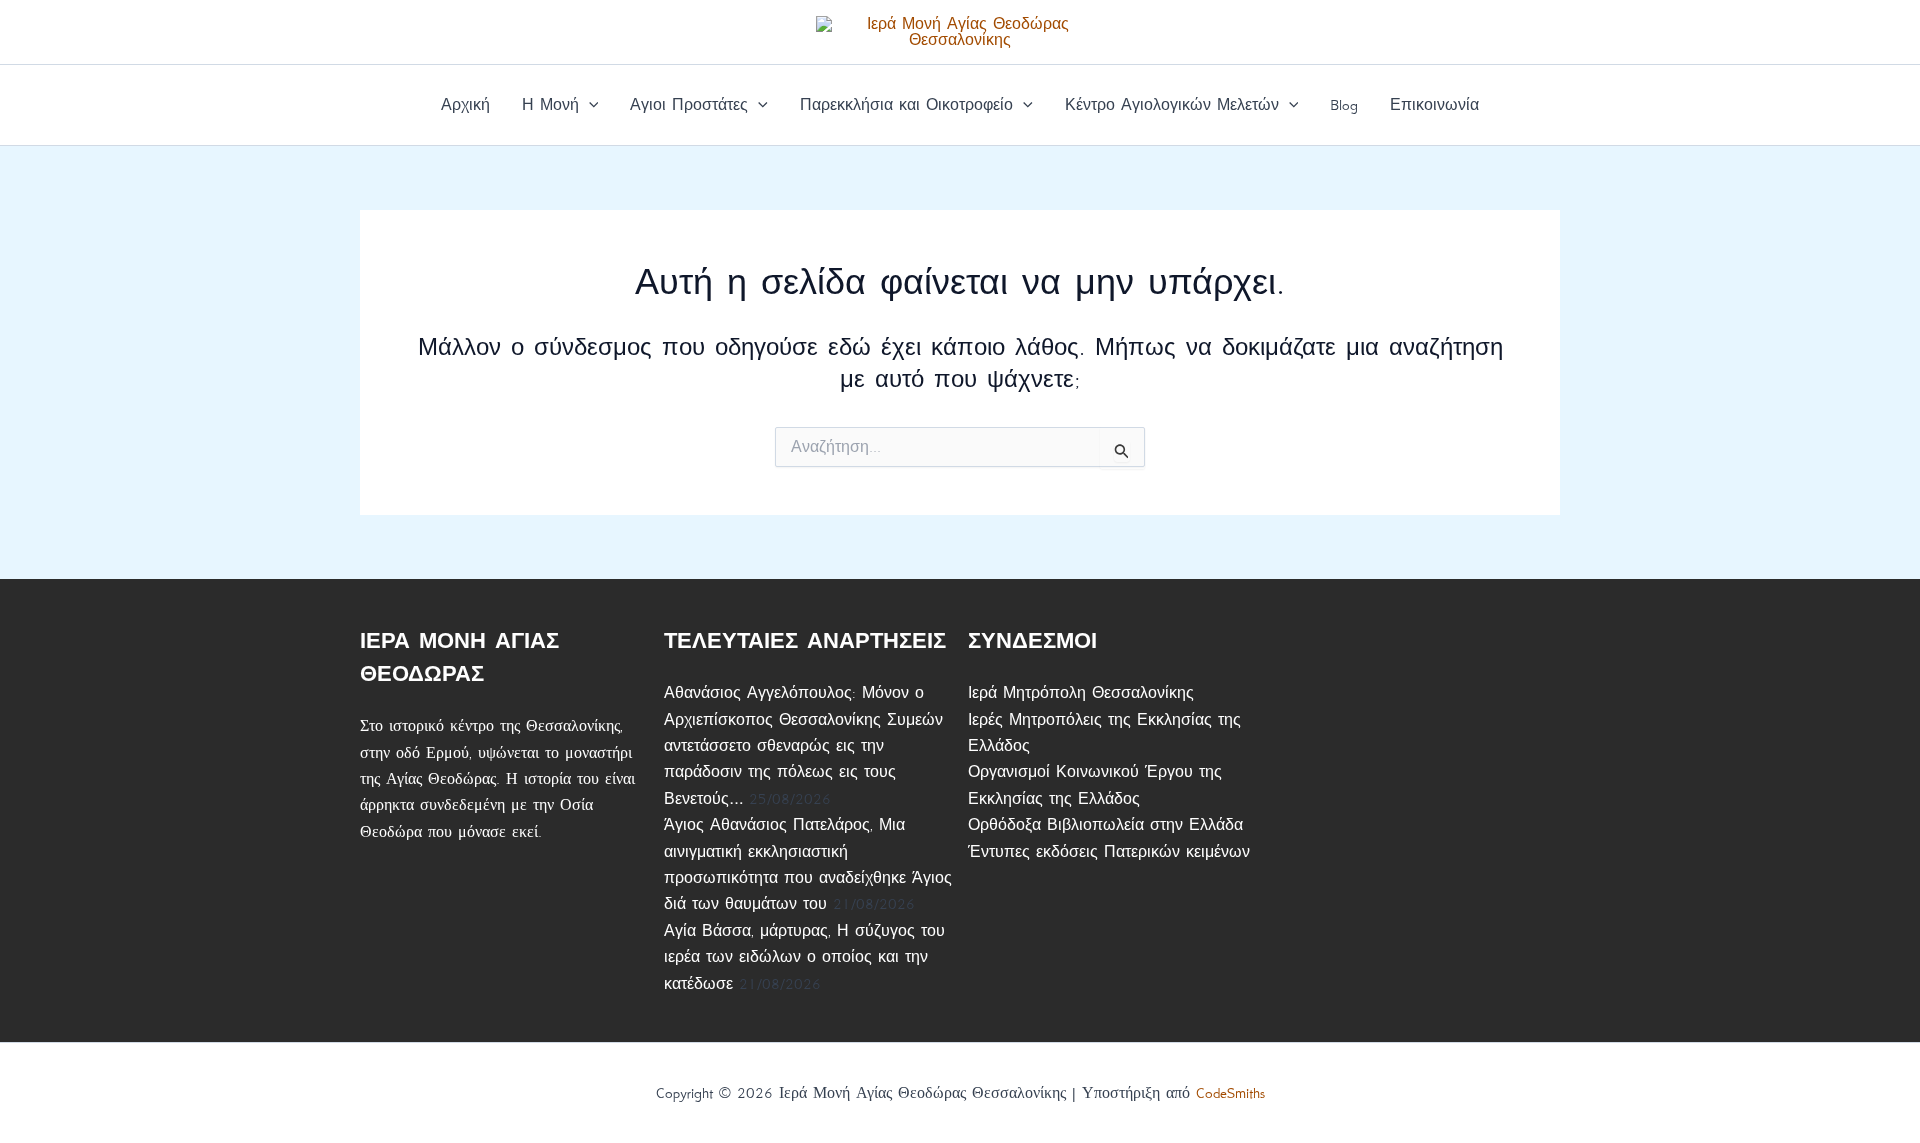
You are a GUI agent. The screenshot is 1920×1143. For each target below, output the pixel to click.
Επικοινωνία (1434, 105)
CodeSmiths (1230, 1093)
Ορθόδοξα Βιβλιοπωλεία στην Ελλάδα (1105, 825)
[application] (589, 105)
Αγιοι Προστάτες (689, 105)
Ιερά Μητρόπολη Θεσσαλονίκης (1081, 693)
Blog (1344, 105)
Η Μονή (550, 105)
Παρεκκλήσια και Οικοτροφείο (906, 105)
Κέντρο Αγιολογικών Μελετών (1172, 105)
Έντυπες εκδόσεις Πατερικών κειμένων (1109, 852)
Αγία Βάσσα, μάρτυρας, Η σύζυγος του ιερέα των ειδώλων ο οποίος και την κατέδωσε (804, 957)
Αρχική (465, 105)
